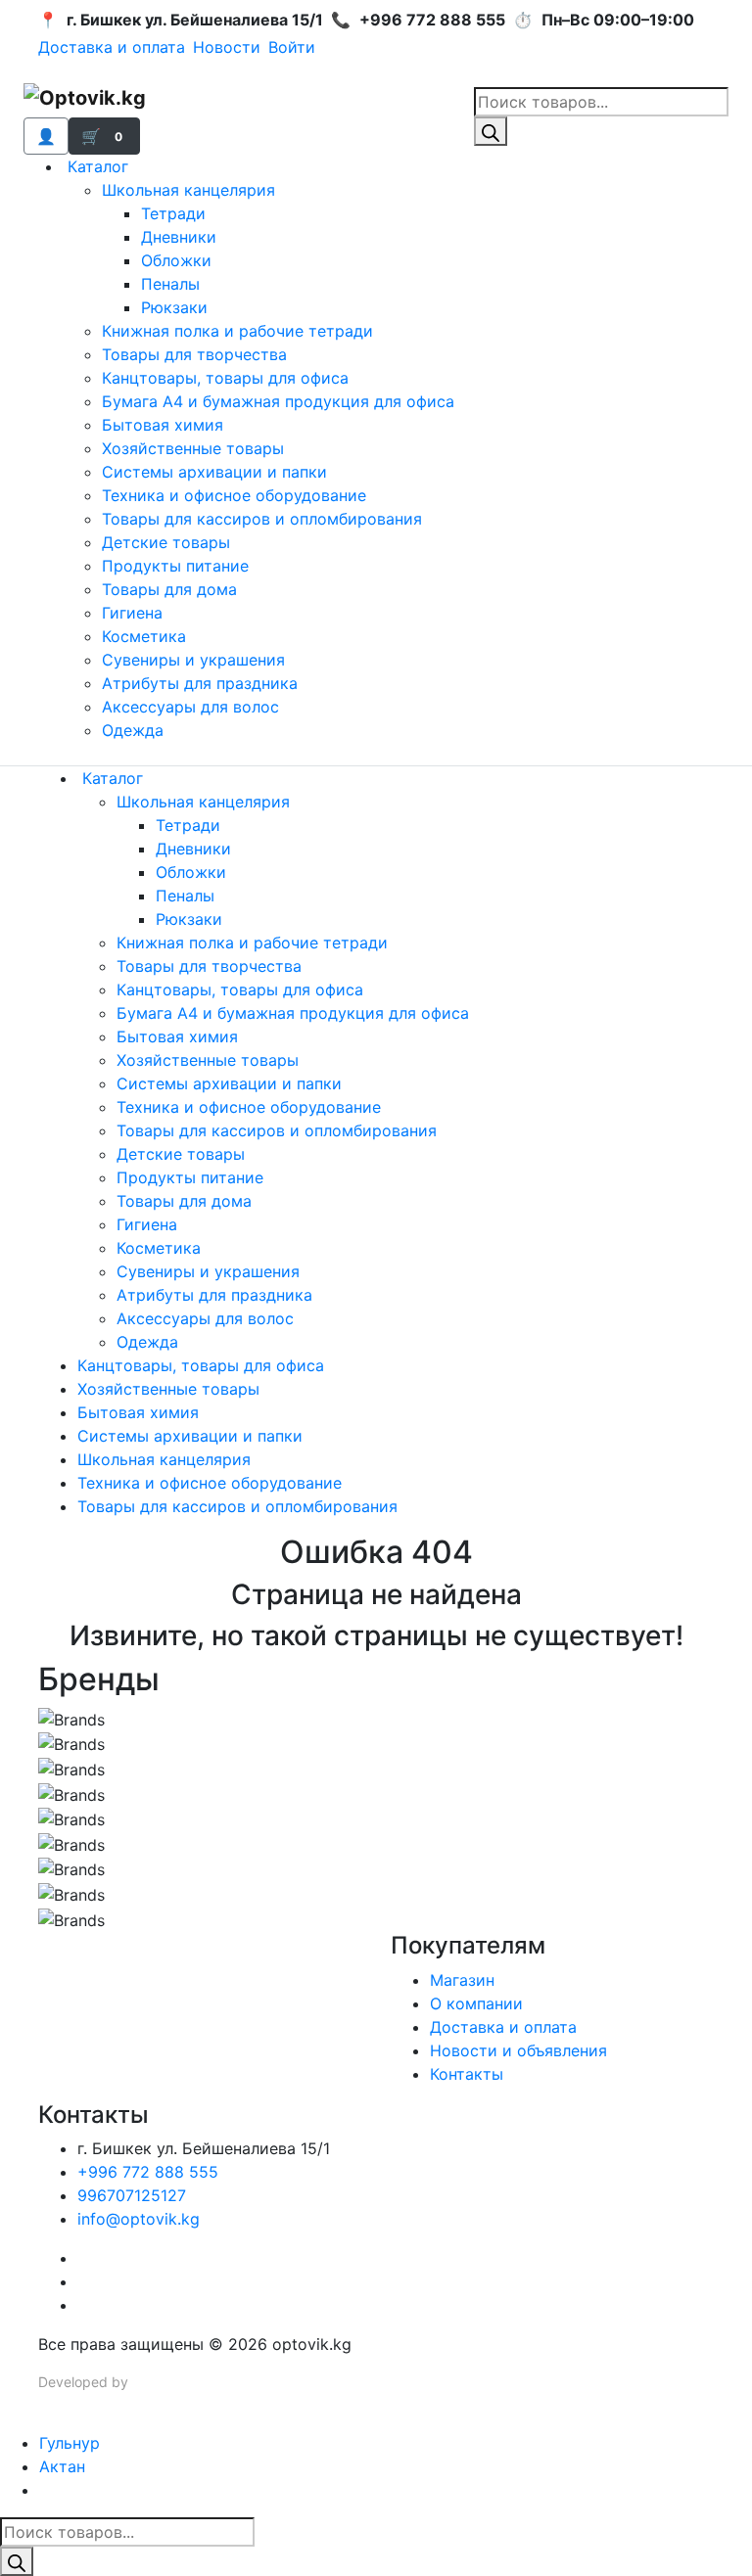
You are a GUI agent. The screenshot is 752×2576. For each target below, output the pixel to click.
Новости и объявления (518, 2050)
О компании (476, 2003)
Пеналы (170, 284)
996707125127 (132, 2195)
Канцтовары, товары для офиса (225, 378)
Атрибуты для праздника (200, 683)
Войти (292, 47)
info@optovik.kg (139, 2219)
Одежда (133, 730)
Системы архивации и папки (214, 472)
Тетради (173, 213)
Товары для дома (169, 589)
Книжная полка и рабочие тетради (237, 331)
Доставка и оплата (112, 47)
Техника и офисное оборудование (234, 495)
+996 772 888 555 (148, 2172)
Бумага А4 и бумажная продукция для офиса (278, 401)
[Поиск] (491, 131)
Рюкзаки (174, 307)
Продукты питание (175, 566)
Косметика (144, 636)
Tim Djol (158, 2382)
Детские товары (166, 542)
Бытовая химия (163, 425)
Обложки (176, 260)
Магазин (462, 1980)
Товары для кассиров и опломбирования (262, 519)
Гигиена (132, 613)
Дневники (179, 237)
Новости (227, 47)
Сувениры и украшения (193, 660)
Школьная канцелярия (188, 190)
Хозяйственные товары (193, 448)
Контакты (467, 2074)
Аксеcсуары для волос (190, 707)
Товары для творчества (194, 354)
